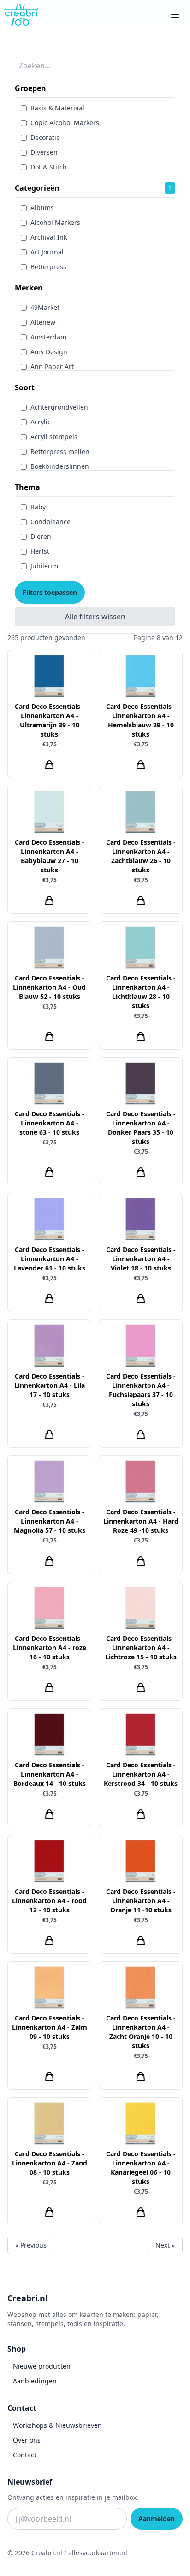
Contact (25, 2455)
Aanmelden (157, 2519)
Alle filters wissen (95, 617)
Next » (165, 2245)
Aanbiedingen (35, 2381)
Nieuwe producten (42, 2366)
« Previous (31, 2245)
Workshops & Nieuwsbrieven (57, 2425)
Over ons (27, 2440)
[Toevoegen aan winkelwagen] (49, 765)
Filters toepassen (50, 592)
